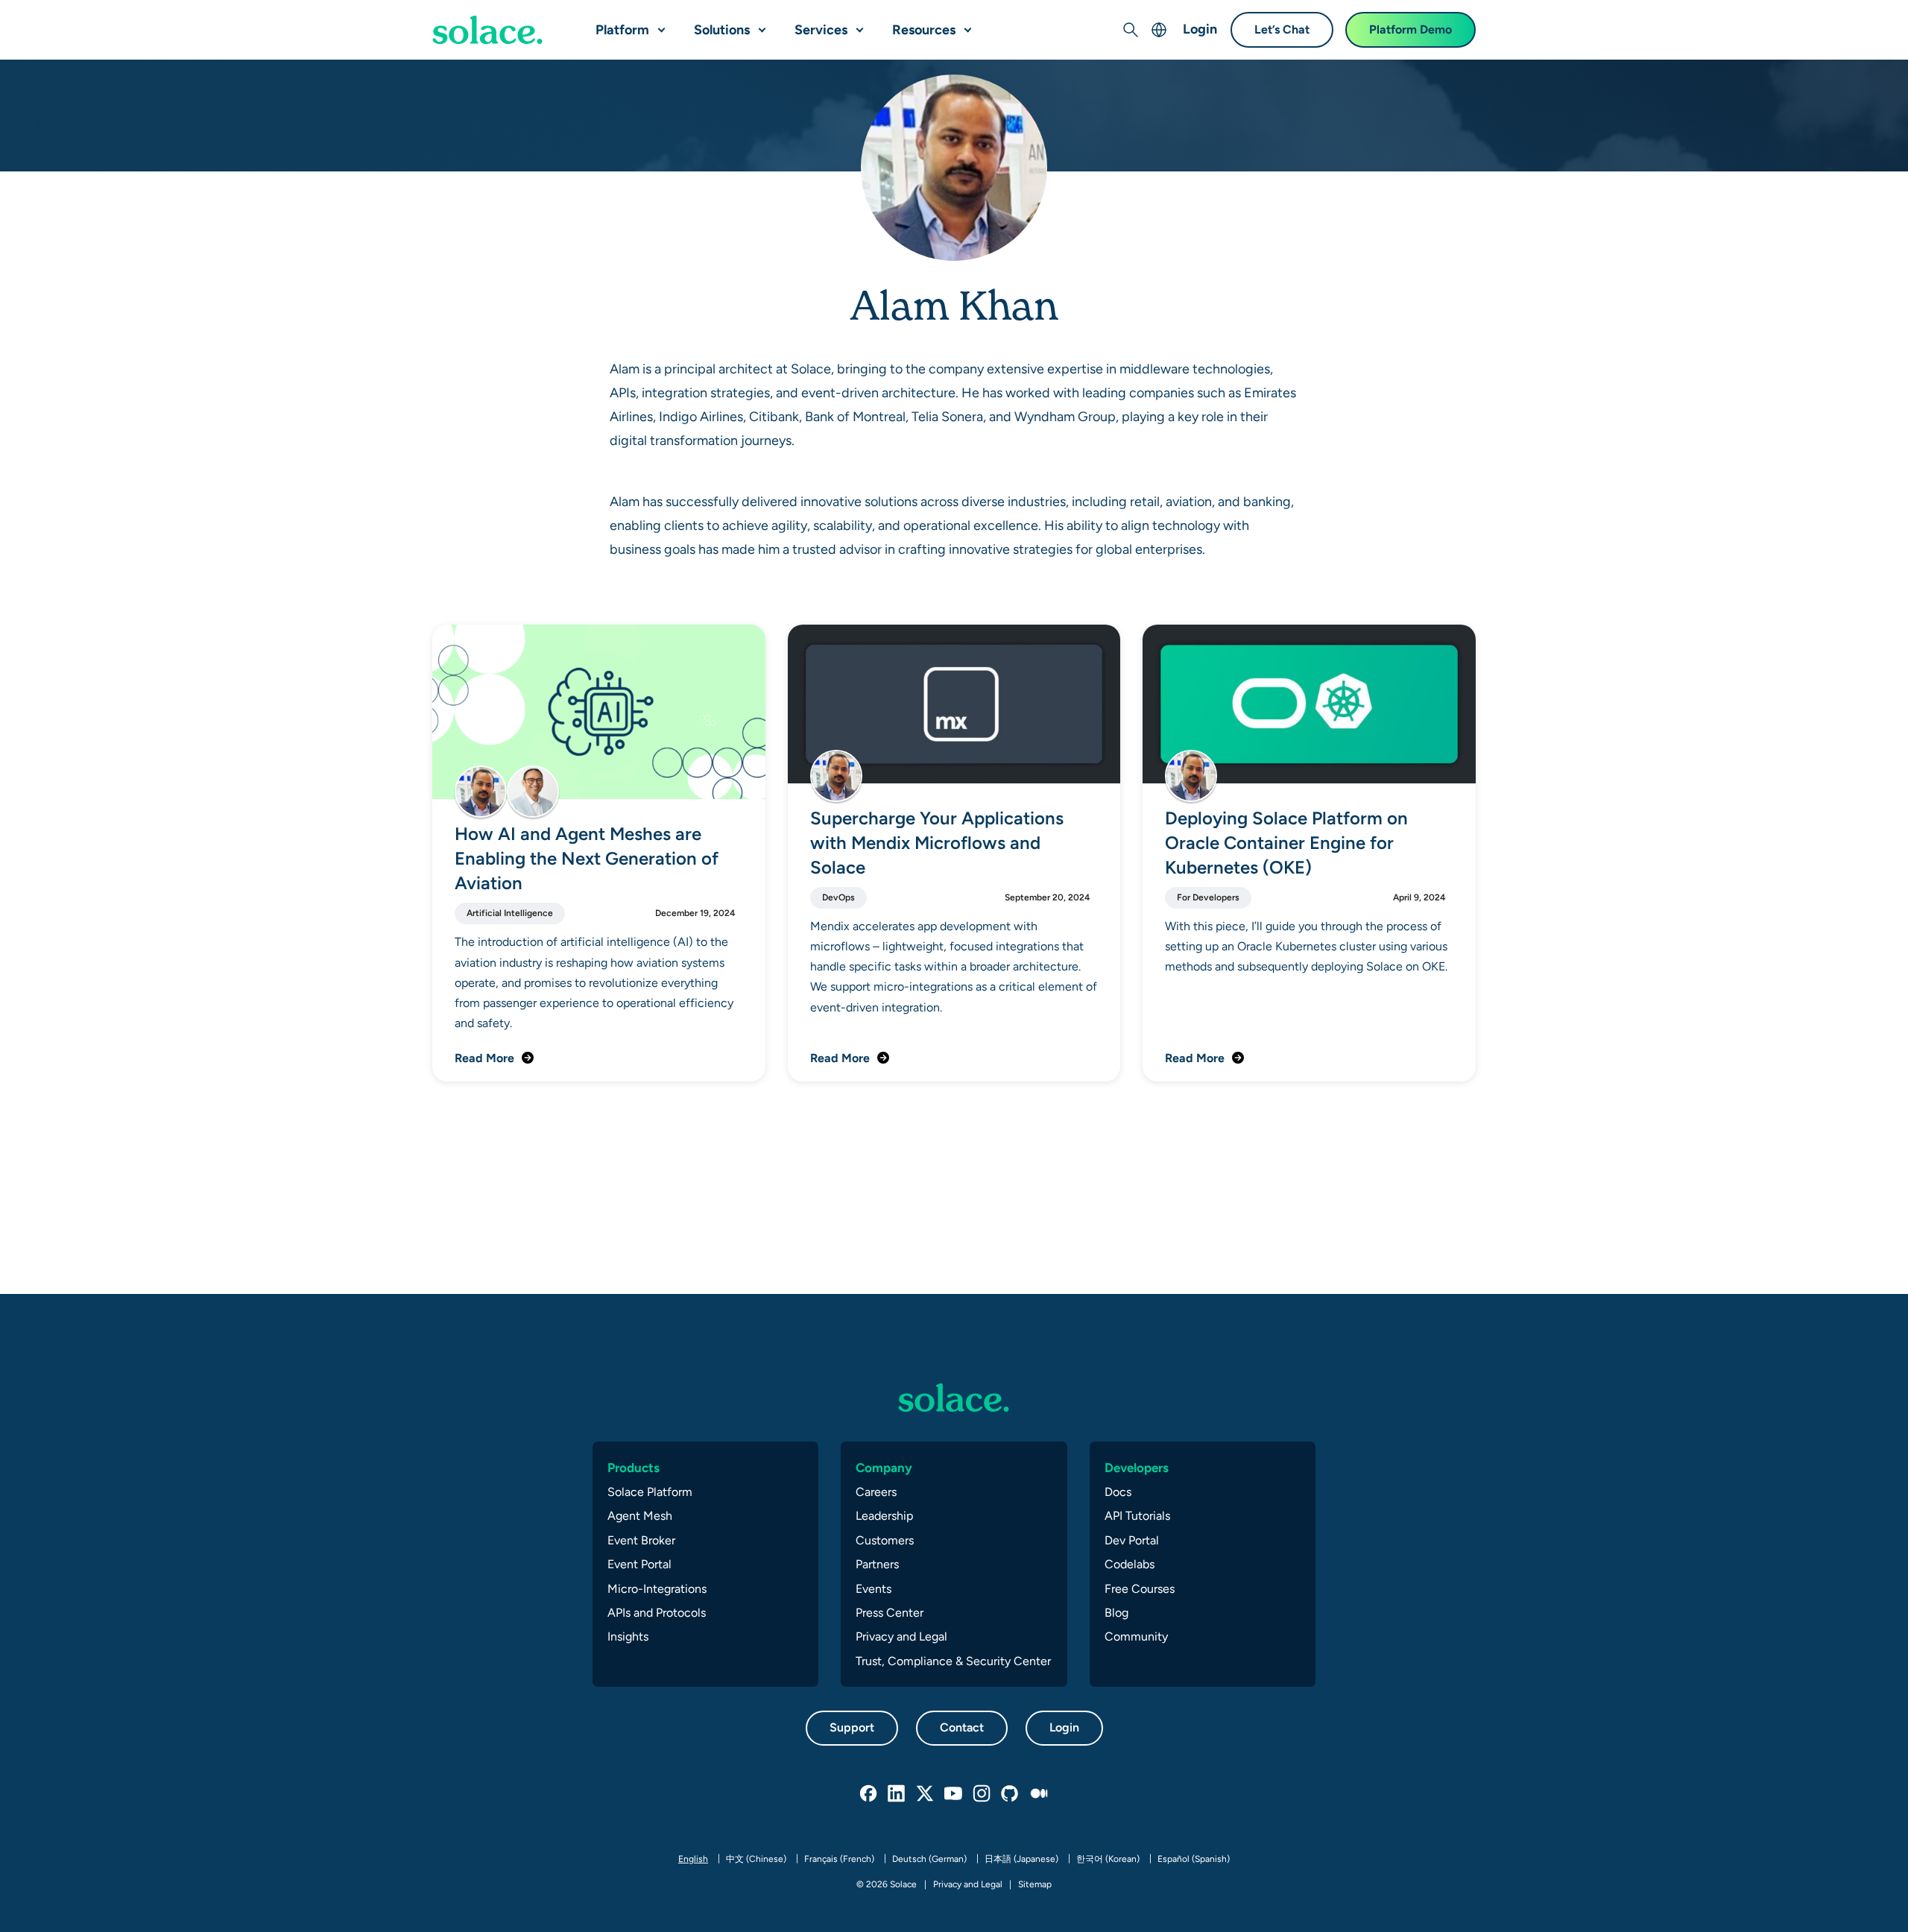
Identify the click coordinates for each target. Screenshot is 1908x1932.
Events (874, 1589)
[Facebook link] (869, 1794)
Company (884, 1468)
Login (1200, 29)
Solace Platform (650, 1492)
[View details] (487, 30)
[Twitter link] (926, 1794)
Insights (628, 1636)
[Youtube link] (954, 1794)
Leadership (884, 1516)
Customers (885, 1540)
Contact (962, 1727)
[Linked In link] (897, 1794)
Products (634, 1468)
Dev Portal (1132, 1540)
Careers (876, 1492)
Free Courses (1140, 1589)
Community (1136, 1636)
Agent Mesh (640, 1516)
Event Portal (639, 1564)
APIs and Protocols (657, 1613)
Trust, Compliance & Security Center (953, 1661)
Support (852, 1727)
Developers (1137, 1468)
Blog (1116, 1613)
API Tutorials (1137, 1516)
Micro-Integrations (657, 1589)
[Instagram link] (982, 1794)
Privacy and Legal (901, 1636)
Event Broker (641, 1540)
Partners (877, 1564)
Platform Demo (1411, 29)
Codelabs (1130, 1564)
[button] (658, 24)
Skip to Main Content (75, 15)
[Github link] (1011, 1794)
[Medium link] (1039, 1794)
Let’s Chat (1282, 29)
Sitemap (1035, 1884)
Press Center (890, 1613)
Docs (1118, 1492)
